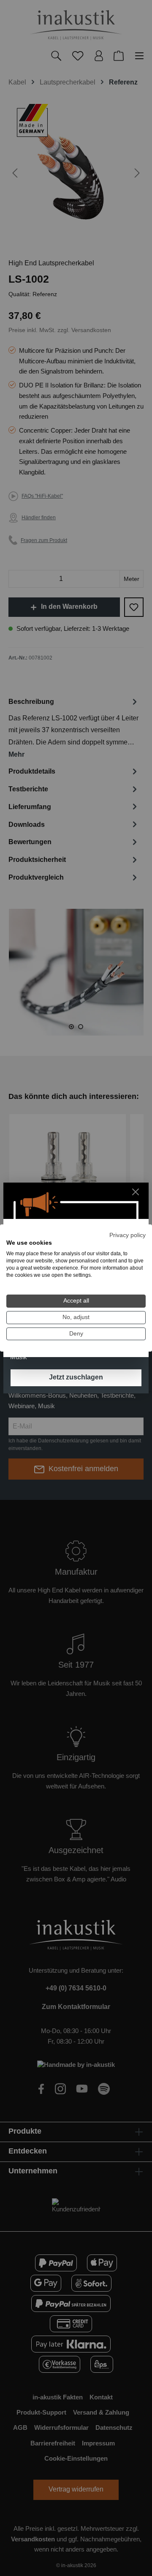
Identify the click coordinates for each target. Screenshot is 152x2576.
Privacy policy (128, 1235)
